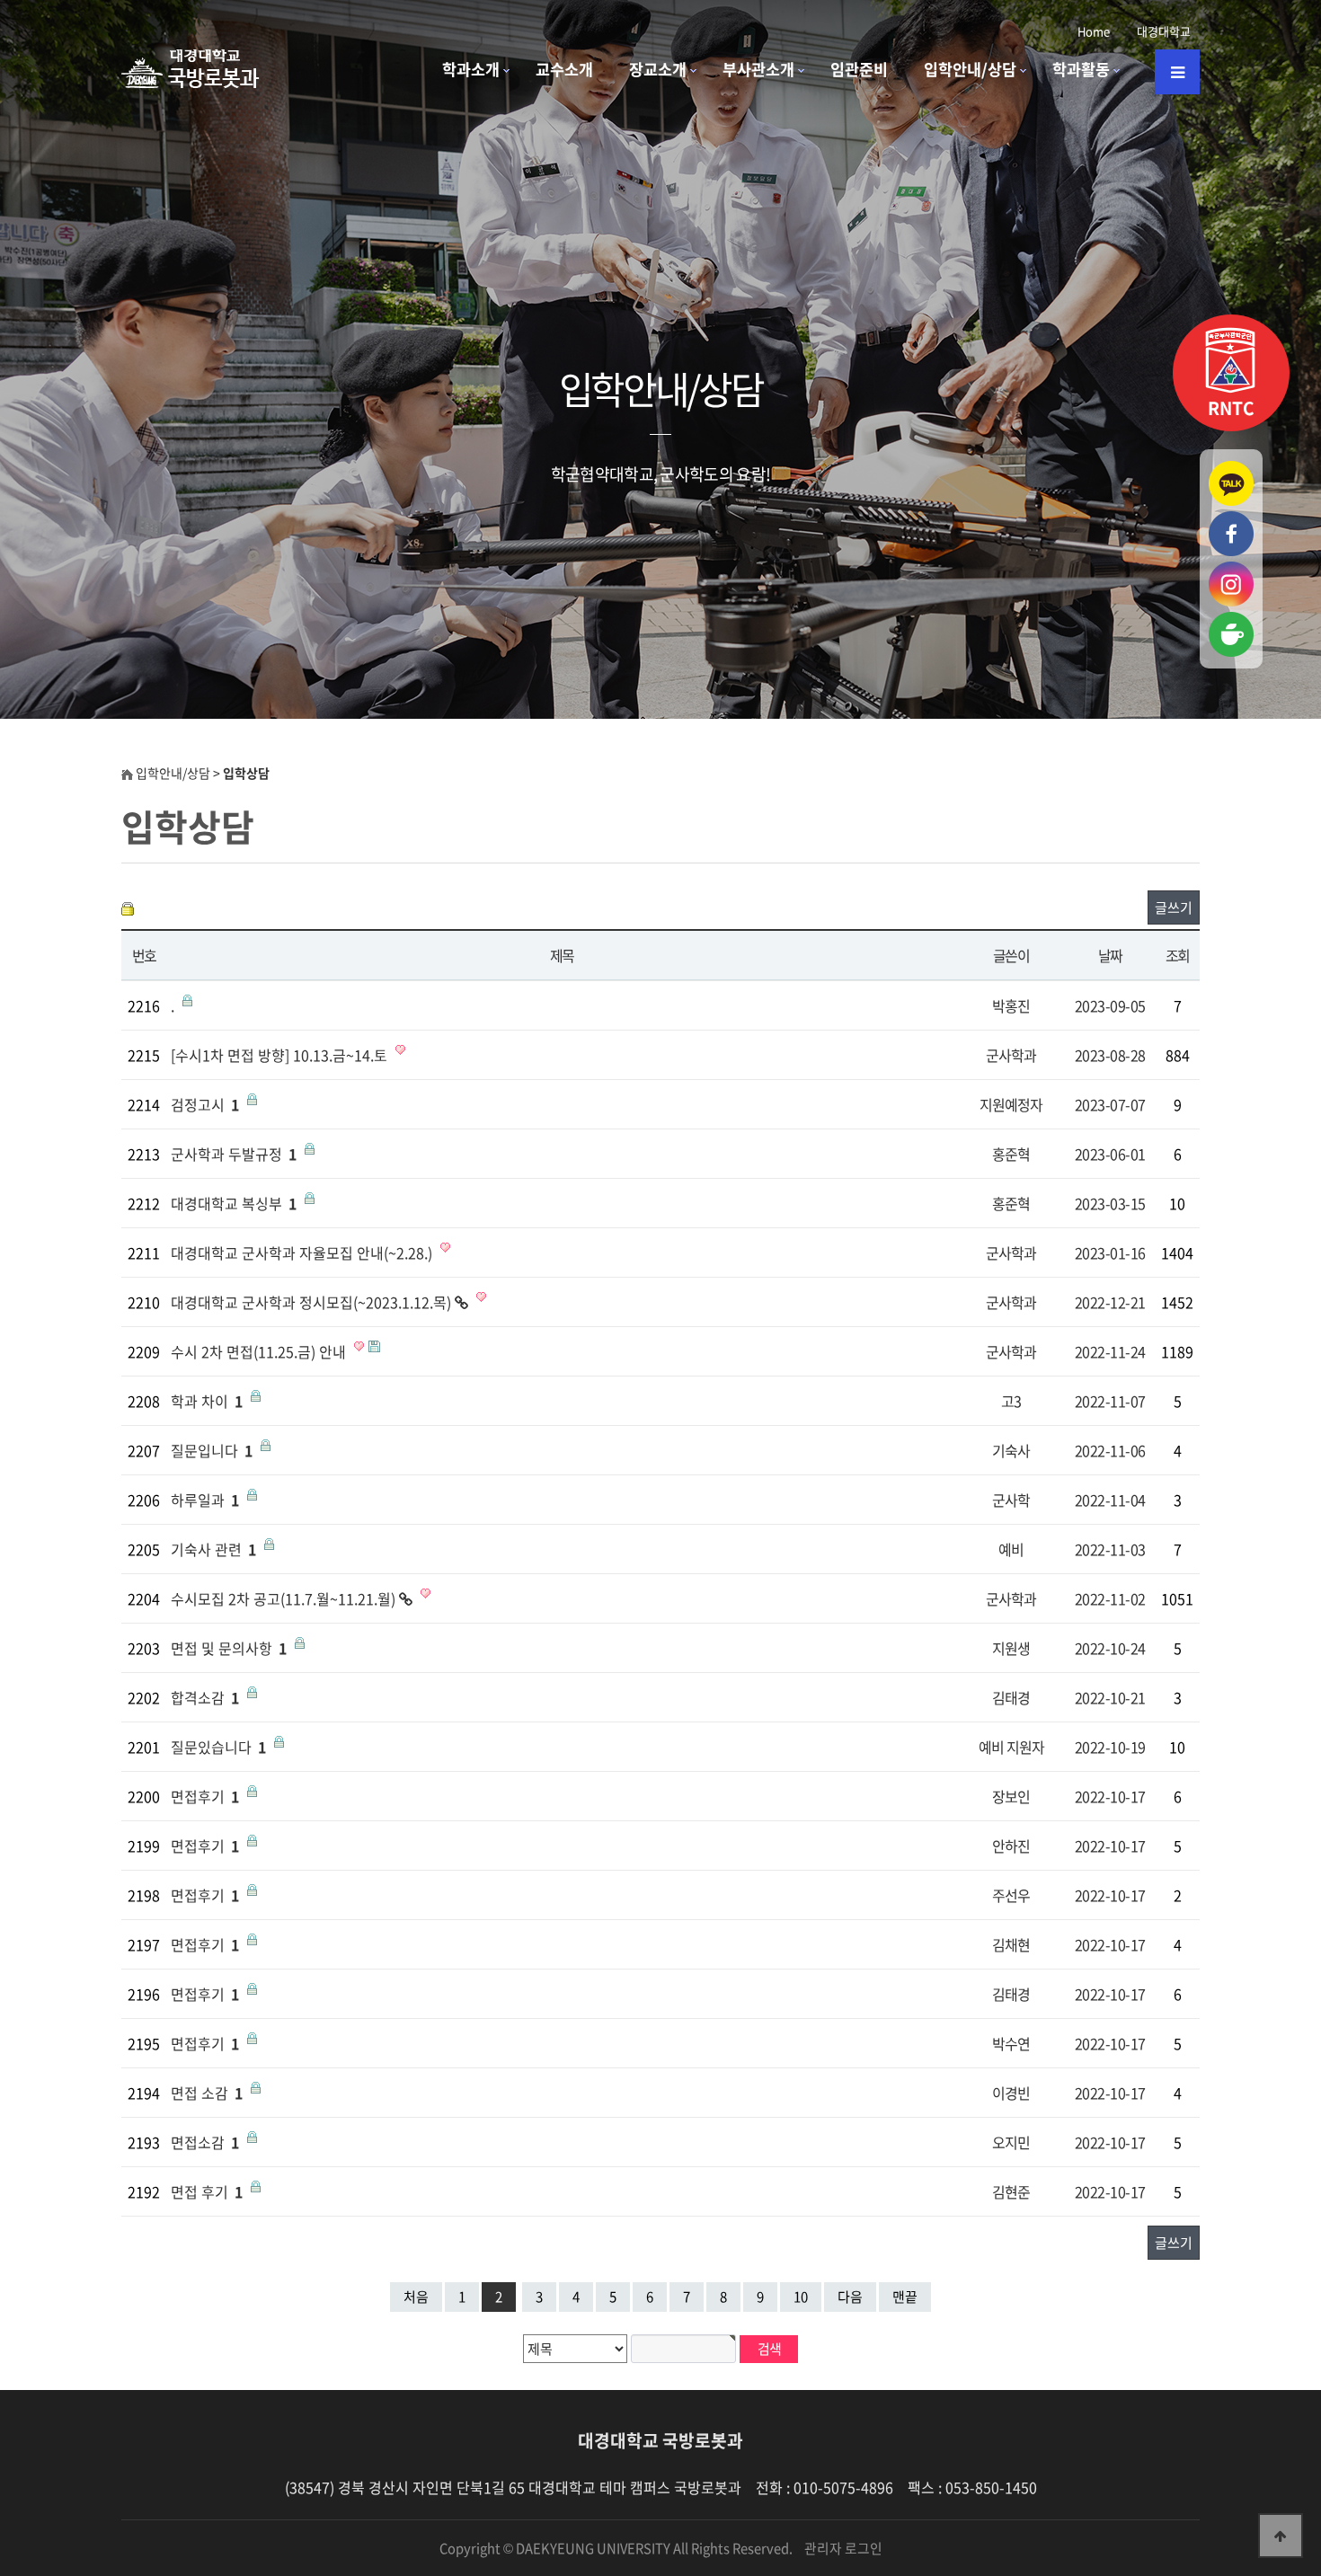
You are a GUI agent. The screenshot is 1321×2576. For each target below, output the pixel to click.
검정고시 (205, 1104)
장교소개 (658, 69)
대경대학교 (1164, 31)
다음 (850, 2297)
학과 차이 (207, 1401)
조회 (1178, 955)
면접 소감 (207, 2093)
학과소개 (471, 69)
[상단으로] (1281, 2536)
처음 (416, 2297)
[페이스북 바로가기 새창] (1231, 519)
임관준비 (859, 69)
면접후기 (205, 1796)
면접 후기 (207, 2191)
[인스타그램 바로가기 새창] (1231, 570)
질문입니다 (212, 1450)
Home (1094, 31)
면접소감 (205, 2142)
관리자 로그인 (843, 2548)
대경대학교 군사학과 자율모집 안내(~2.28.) (303, 1253)
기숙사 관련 (213, 1549)
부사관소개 (758, 69)
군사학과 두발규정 (234, 1154)
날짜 (1110, 955)
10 (801, 2297)
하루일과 (205, 1500)
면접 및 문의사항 (229, 1648)
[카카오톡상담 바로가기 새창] (1231, 469)
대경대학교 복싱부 (234, 1203)
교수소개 (564, 69)
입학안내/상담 (970, 69)
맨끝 (905, 2297)
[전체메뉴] (1177, 72)
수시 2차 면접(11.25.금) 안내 (260, 1351)
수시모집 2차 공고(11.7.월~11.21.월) (285, 1598)
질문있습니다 (218, 1747)
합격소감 (205, 1697)
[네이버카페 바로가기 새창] (1231, 620)
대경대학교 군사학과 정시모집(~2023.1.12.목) (313, 1302)
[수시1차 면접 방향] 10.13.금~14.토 (281, 1055)
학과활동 (1081, 69)
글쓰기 (1174, 907)
